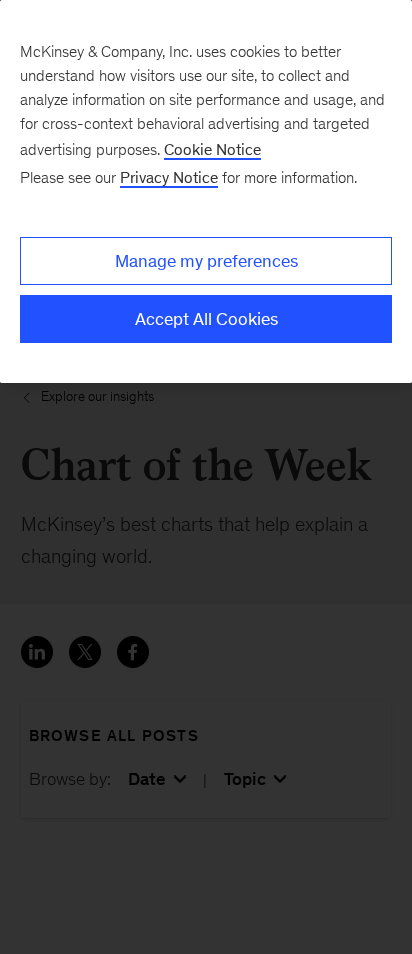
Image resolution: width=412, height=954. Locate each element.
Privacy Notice (169, 177)
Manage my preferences (206, 261)
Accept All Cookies (206, 319)
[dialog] (206, 191)
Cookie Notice (212, 149)
